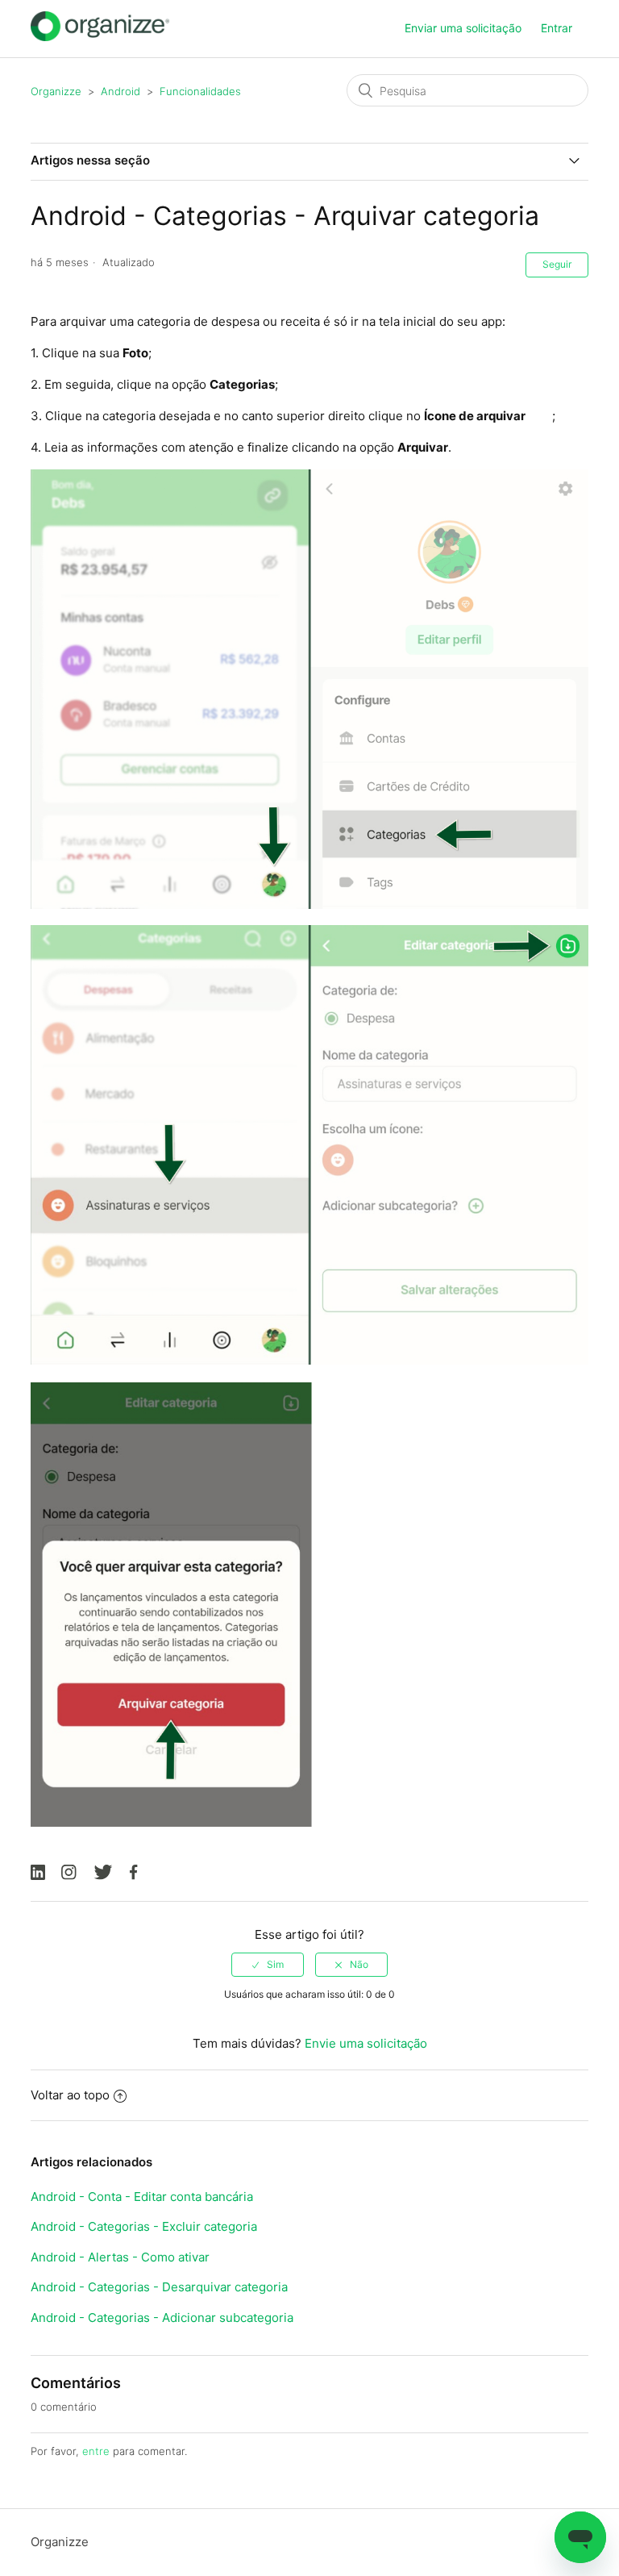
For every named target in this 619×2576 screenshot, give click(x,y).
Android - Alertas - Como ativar (120, 2257)
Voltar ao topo (70, 2095)
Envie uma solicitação (366, 2043)
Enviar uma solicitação (463, 28)
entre (96, 2451)
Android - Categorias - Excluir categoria (144, 2226)
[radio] (268, 1965)
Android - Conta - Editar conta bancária (142, 2197)
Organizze (56, 91)
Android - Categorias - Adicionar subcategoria (162, 2318)
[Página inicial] (100, 37)
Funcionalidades (200, 91)
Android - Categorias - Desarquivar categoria (159, 2287)
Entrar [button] (557, 28)
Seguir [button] (557, 264)
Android (120, 91)
